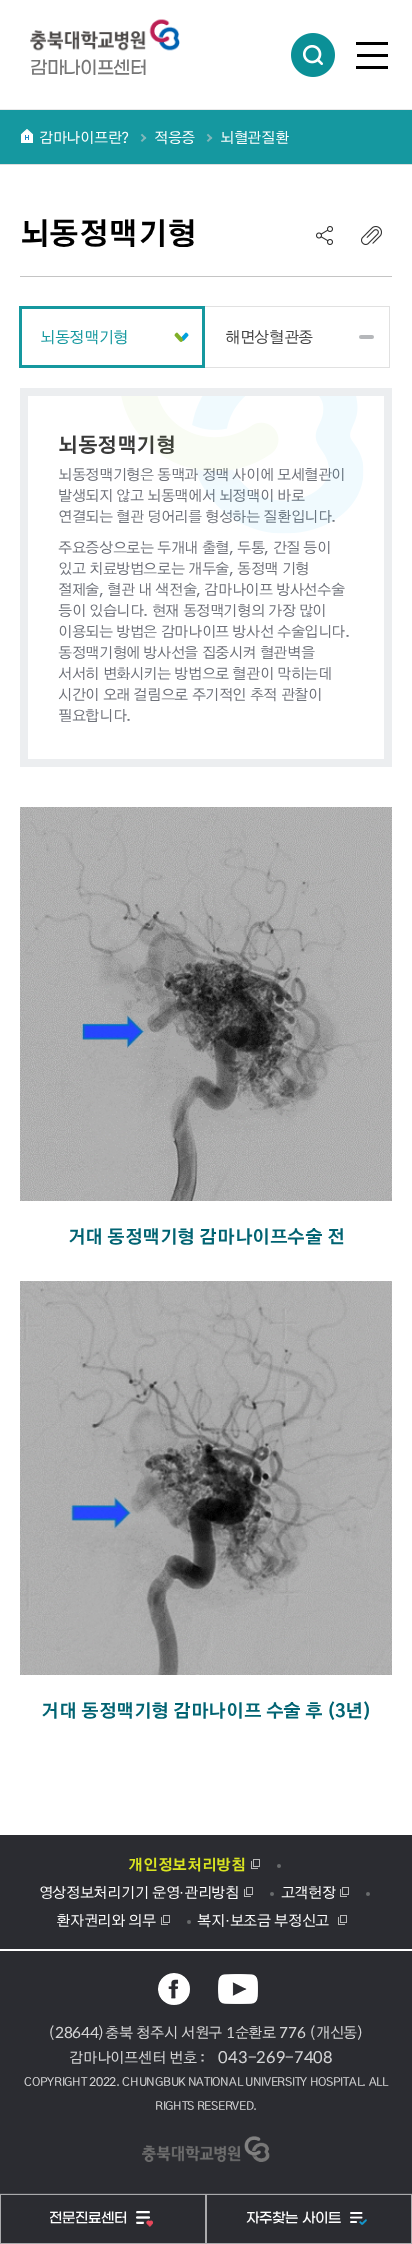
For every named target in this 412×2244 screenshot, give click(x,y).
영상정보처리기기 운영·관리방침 (139, 1892)
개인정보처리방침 (187, 1864)
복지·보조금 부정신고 (264, 1920)
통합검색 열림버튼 (313, 55)
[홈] (27, 136)
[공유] (325, 235)
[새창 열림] (174, 1989)
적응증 (174, 137)
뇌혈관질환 (254, 137)
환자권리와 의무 (106, 1920)
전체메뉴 (372, 55)
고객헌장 (308, 1892)
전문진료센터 (90, 2218)
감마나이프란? (84, 137)
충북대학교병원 (115, 35)
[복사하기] (372, 235)
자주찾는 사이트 (295, 2218)
